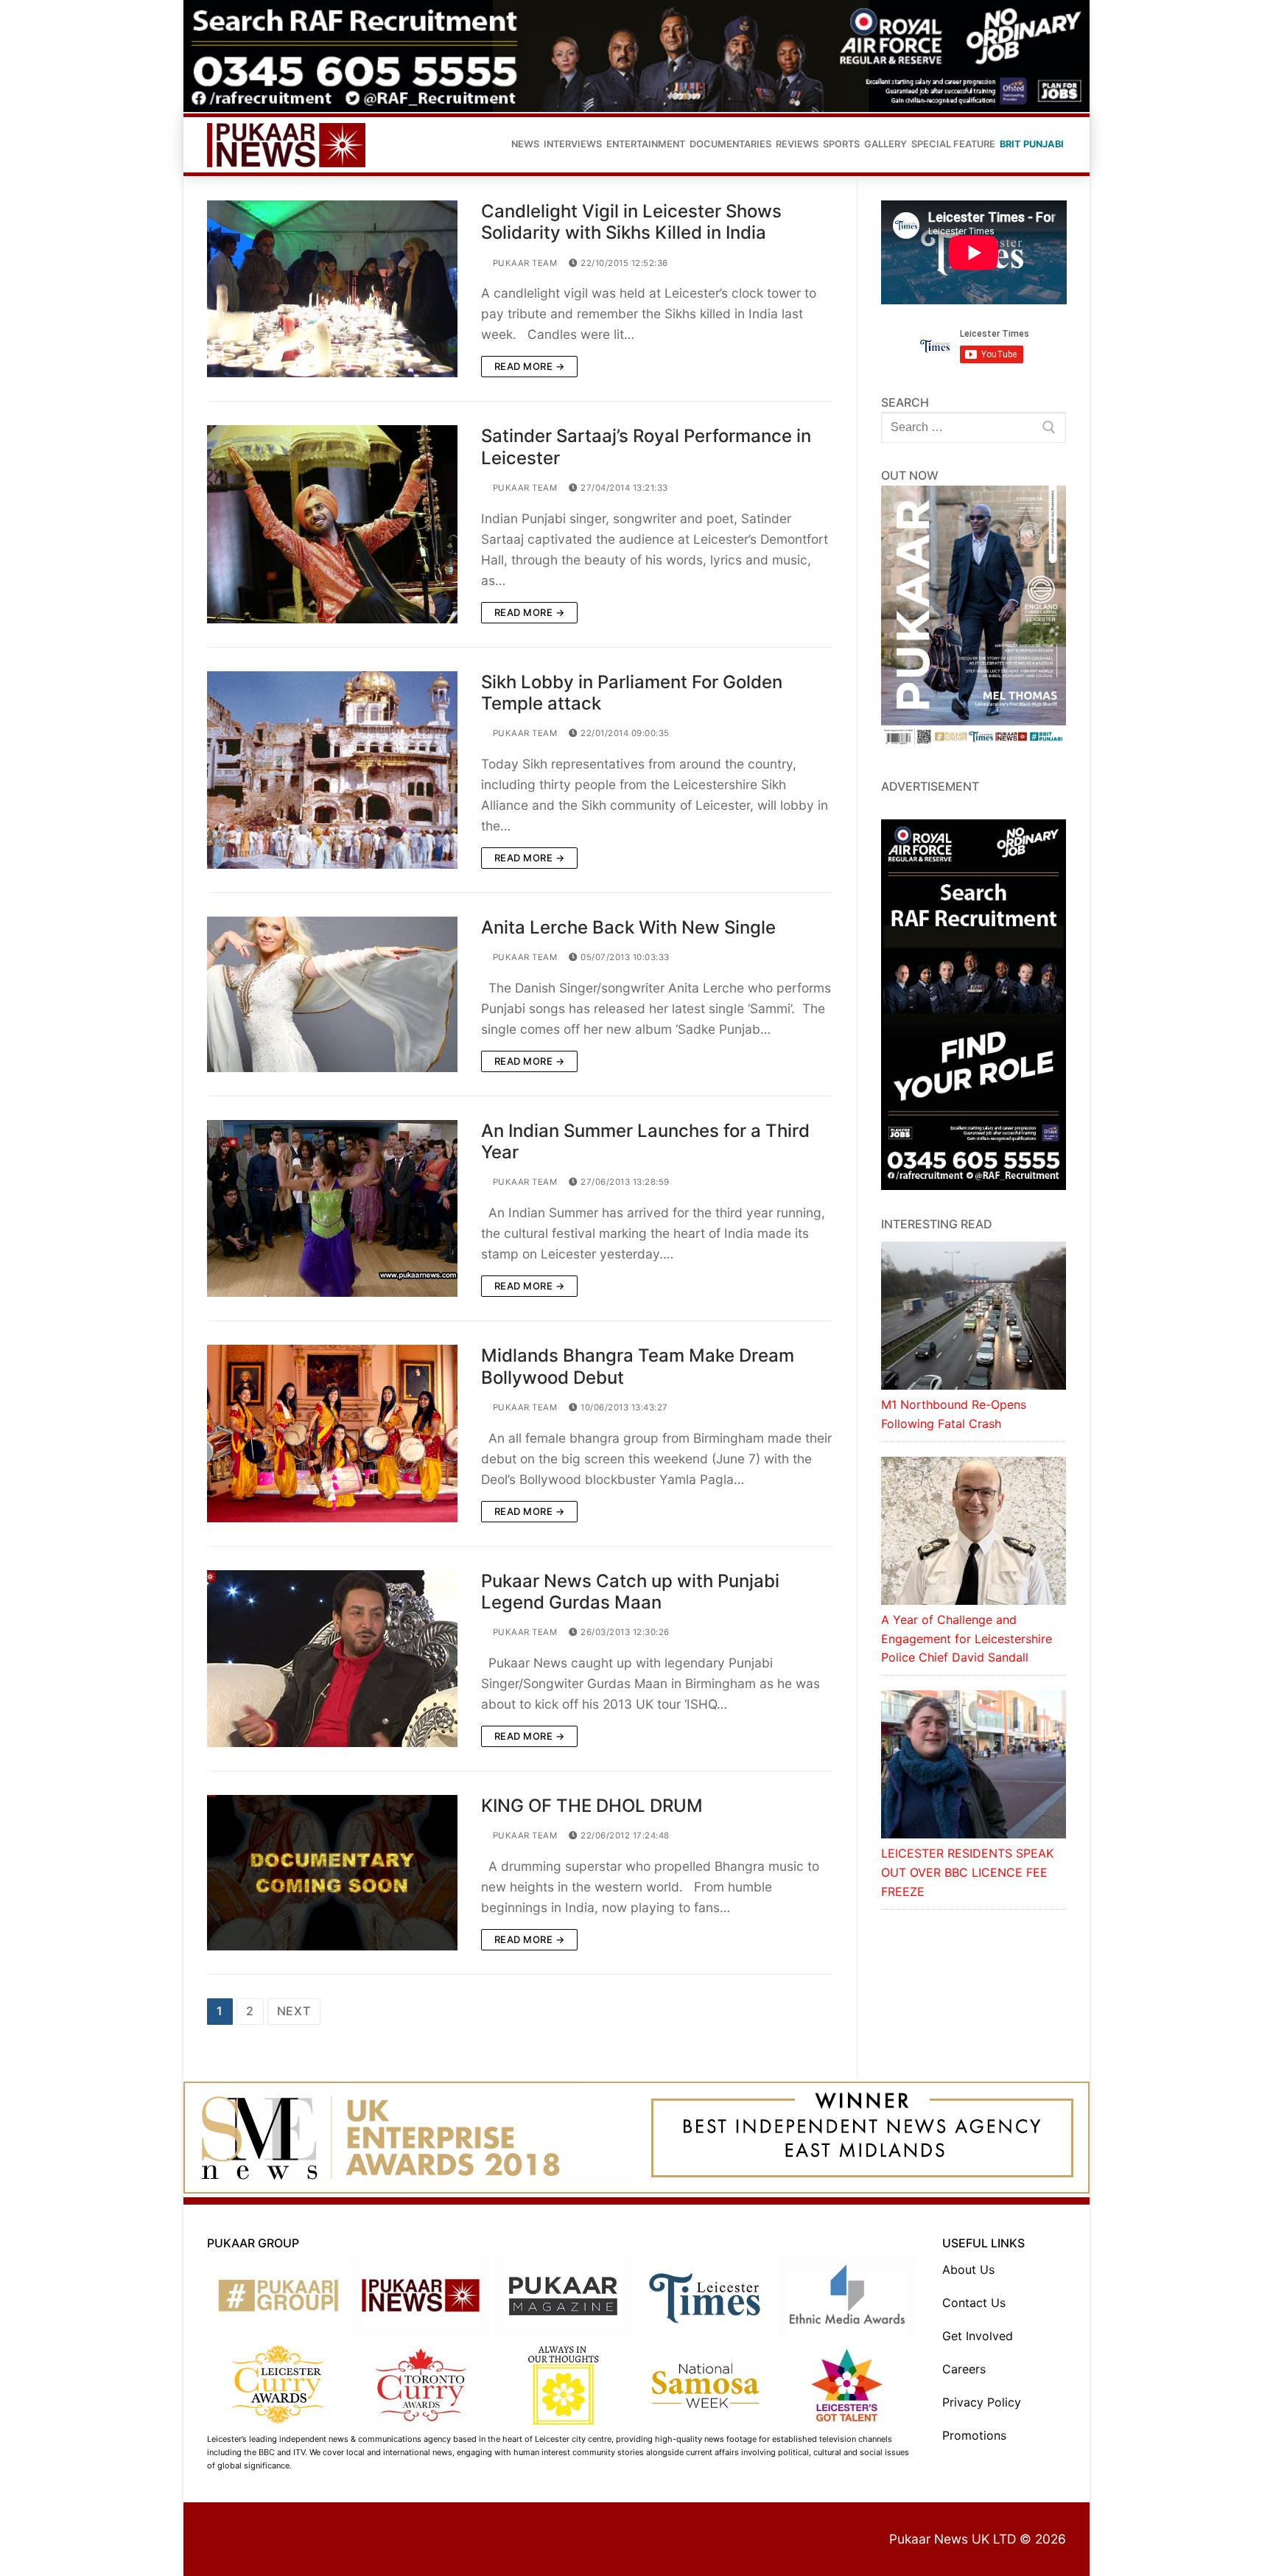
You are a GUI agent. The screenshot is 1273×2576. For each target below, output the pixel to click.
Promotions (974, 2435)
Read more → (530, 366)
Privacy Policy (982, 2402)
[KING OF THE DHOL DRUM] (332, 1873)
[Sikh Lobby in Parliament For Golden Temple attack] (332, 770)
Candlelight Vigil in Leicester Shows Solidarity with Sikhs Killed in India (631, 222)
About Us (968, 2269)
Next (294, 2011)
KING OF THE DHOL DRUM (592, 1806)
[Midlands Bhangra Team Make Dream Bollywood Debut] (332, 1433)
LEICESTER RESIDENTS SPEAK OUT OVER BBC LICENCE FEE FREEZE (967, 1872)
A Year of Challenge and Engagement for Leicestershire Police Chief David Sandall (967, 1639)
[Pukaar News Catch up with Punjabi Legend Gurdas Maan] (332, 1659)
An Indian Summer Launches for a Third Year (645, 1141)
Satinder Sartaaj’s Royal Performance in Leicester (646, 447)
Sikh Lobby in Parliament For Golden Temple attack (632, 693)
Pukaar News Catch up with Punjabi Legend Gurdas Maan (630, 1592)
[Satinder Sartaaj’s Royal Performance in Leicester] (332, 524)
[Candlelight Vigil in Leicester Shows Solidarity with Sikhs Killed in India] (332, 289)
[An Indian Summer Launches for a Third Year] (332, 1208)
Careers (964, 2369)
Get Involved (978, 2336)
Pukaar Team (523, 263)
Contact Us (974, 2303)
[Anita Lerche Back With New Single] (332, 994)
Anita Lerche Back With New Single (628, 927)
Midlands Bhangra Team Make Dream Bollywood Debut (638, 1366)
